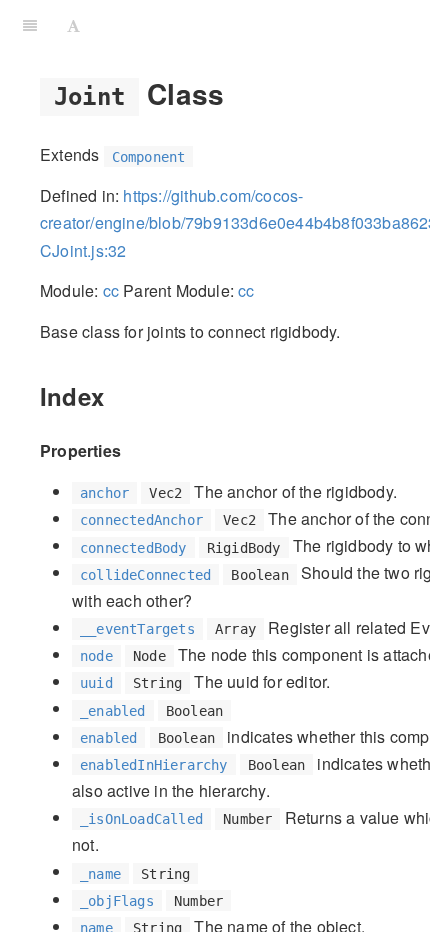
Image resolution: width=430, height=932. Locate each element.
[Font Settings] (73, 25)
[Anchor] (238, 93)
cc (111, 290)
